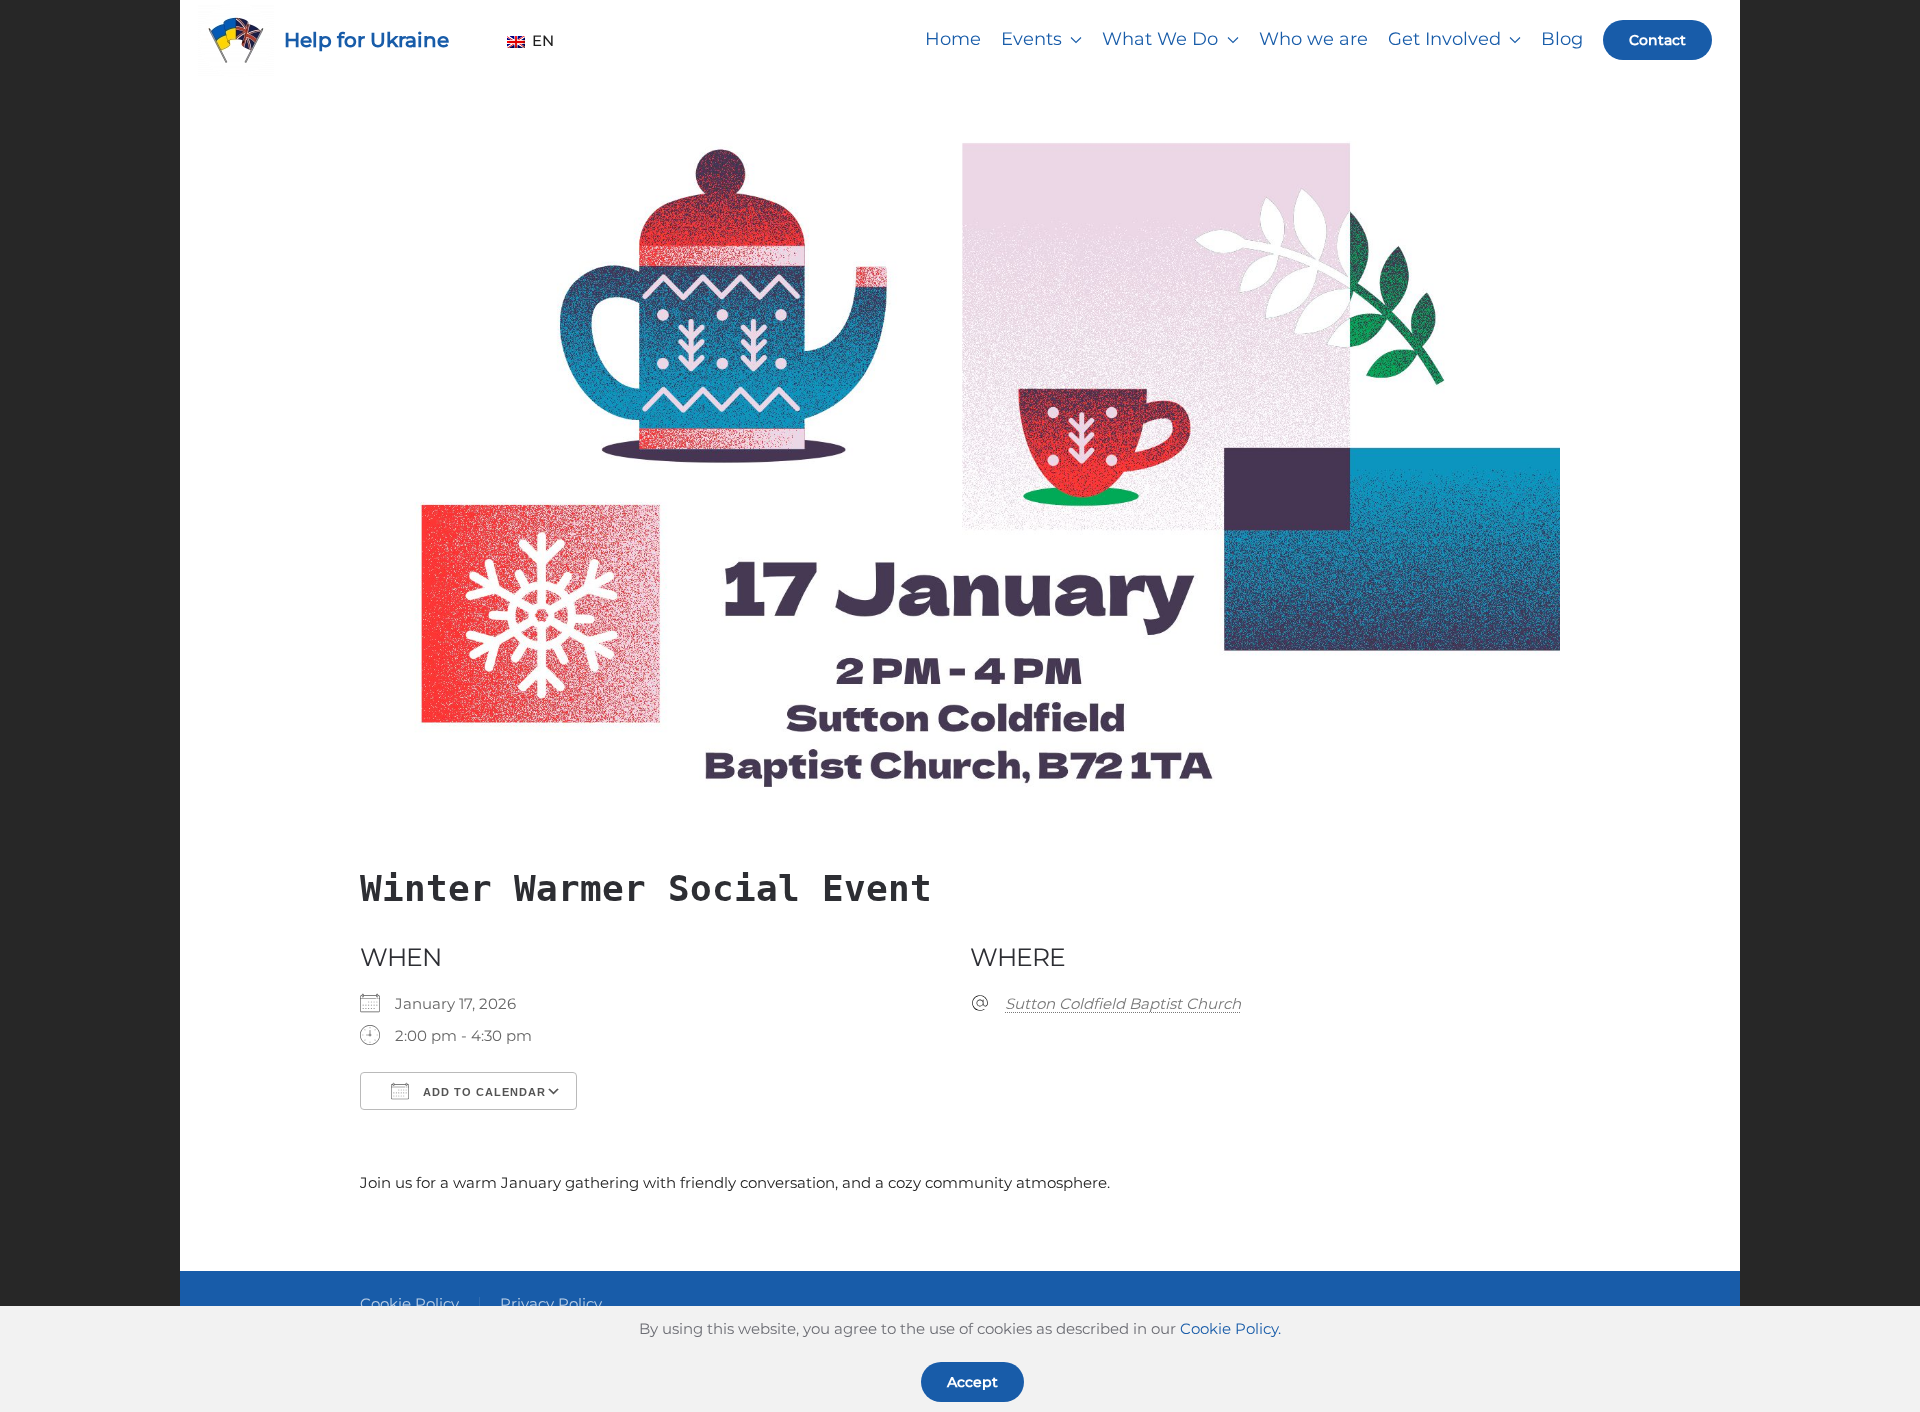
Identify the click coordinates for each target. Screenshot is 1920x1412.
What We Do (1160, 39)
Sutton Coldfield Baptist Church (1123, 1003)
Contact (1657, 40)
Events (1031, 39)
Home (953, 39)
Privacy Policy (551, 1303)
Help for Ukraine (366, 40)
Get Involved (1444, 39)
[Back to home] (236, 40)
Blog (1562, 39)
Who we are (1313, 39)
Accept (972, 1382)
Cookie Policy (409, 1303)
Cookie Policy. (1230, 1328)
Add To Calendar (482, 1092)
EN (536, 40)
